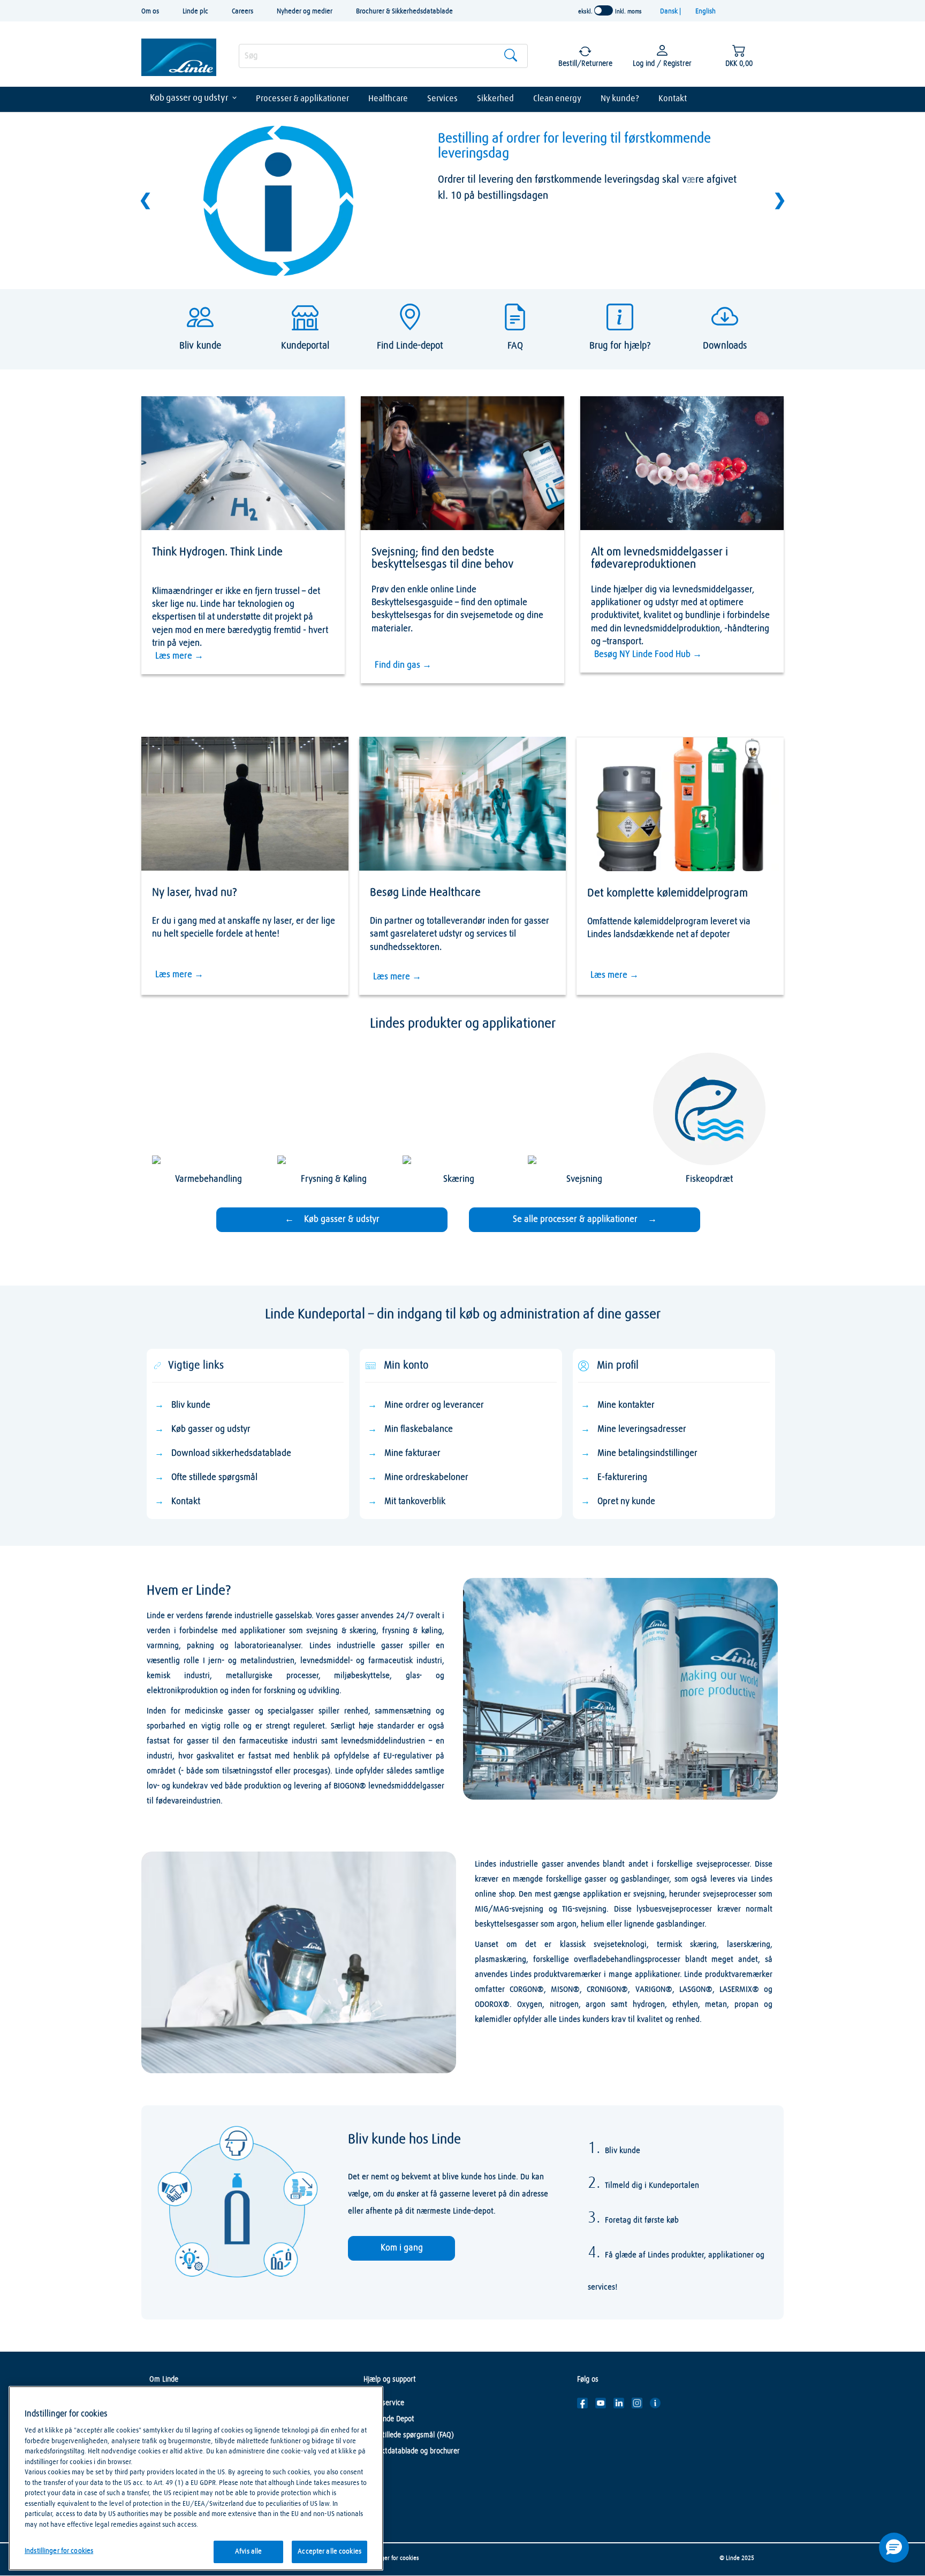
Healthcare (388, 99)
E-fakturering (622, 1478)
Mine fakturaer (412, 1453)
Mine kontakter (626, 1405)
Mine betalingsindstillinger (647, 1453)
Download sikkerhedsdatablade (231, 1453)
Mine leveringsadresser (642, 1429)
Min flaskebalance (419, 1429)
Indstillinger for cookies (389, 2558)
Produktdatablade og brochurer (412, 2451)
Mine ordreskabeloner (426, 1478)
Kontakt (673, 99)
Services (442, 99)
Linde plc (195, 12)
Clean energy (557, 99)
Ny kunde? (620, 99)
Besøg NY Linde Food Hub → (648, 655)
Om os (150, 12)
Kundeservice (384, 2403)
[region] (196, 2478)
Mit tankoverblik (415, 1502)
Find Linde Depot (389, 2419)
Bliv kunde (191, 1405)
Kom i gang (402, 2248)
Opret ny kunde (626, 1502)
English (706, 12)
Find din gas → (403, 665)
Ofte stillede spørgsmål (214, 1478)
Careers (242, 12)
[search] (383, 56)
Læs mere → (179, 656)
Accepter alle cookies (329, 2552)
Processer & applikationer (302, 99)
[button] (894, 2548)
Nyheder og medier (305, 12)
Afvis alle (248, 2552)
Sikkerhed (495, 99)
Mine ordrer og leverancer (434, 1405)
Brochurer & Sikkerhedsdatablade (404, 12)
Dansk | (671, 12)
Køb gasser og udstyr (189, 98)
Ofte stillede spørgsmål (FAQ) (409, 2435)
